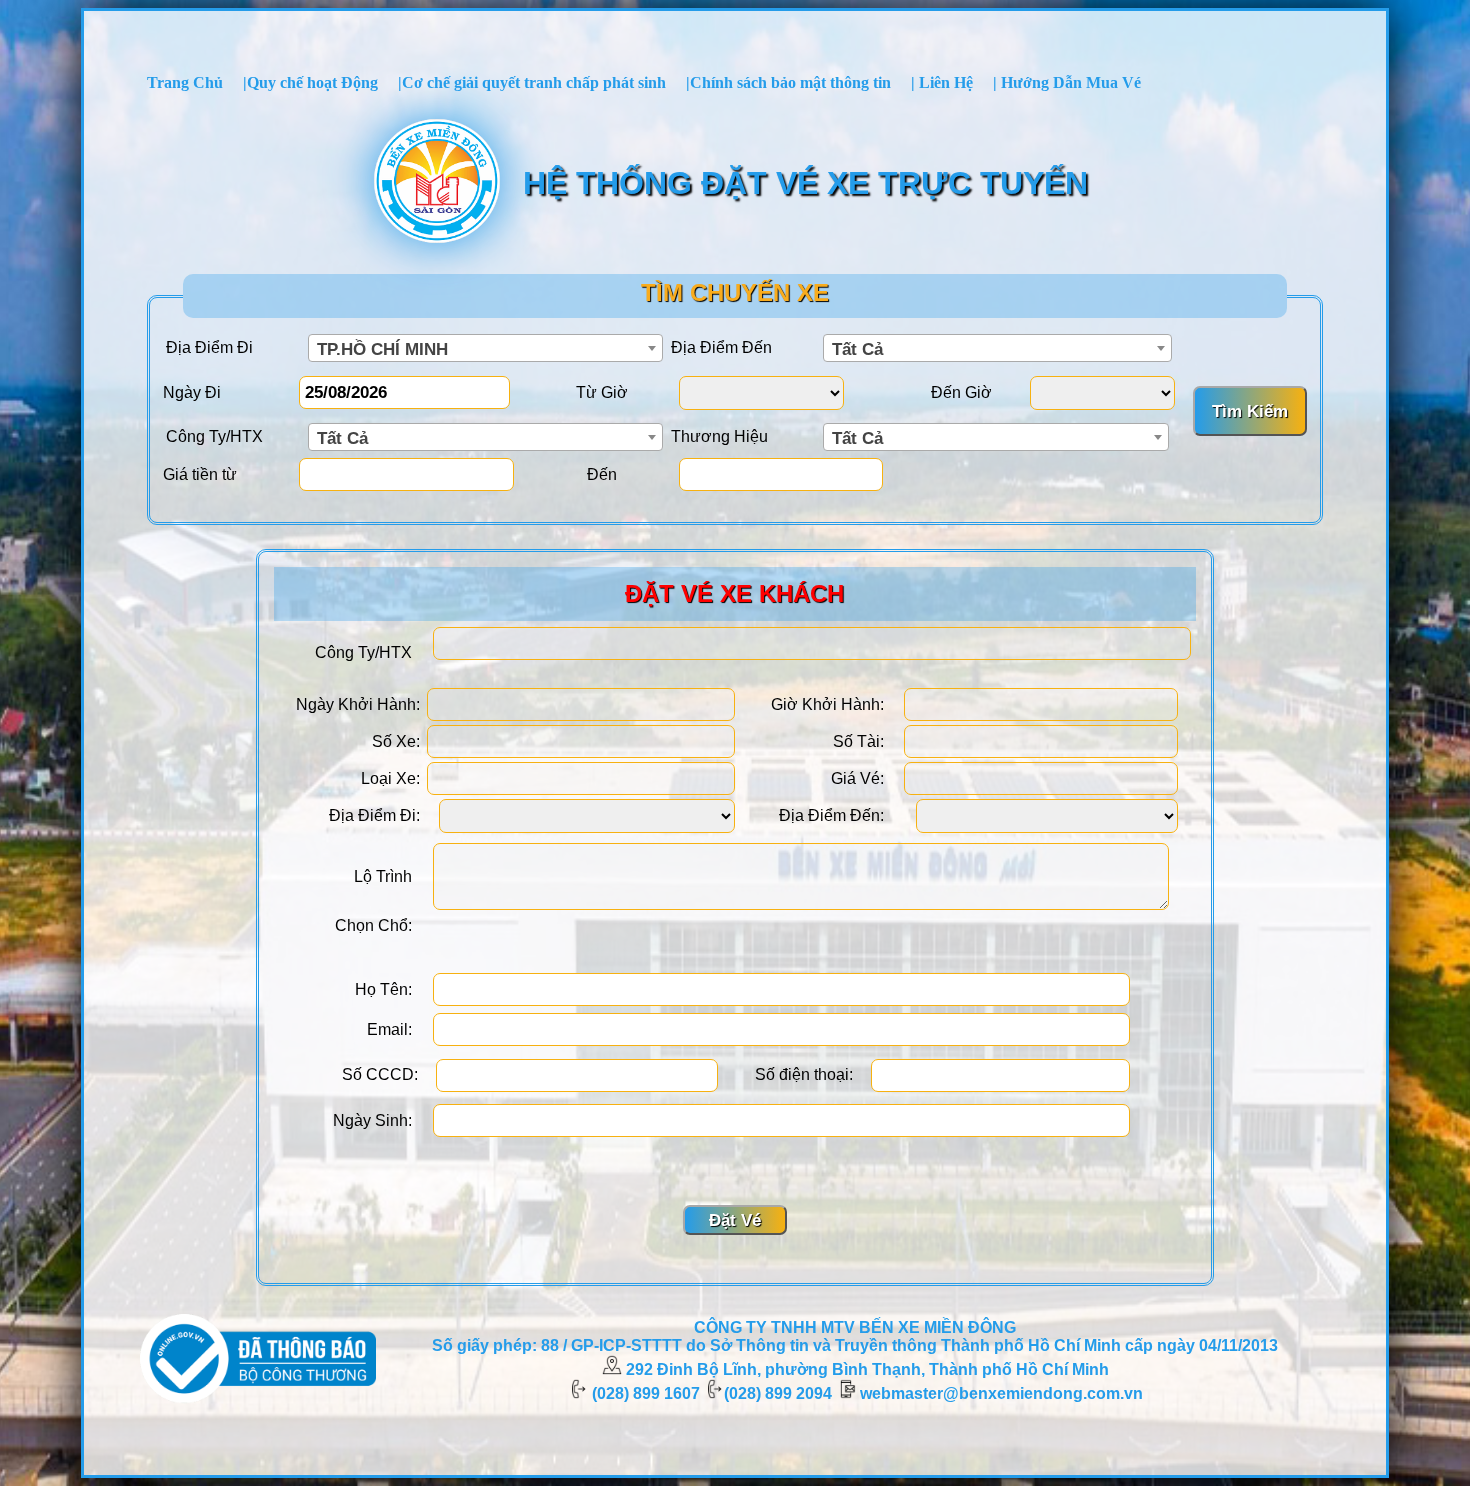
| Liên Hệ (942, 82)
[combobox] (485, 348)
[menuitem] (185, 83)
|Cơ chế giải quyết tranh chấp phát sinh (532, 82)
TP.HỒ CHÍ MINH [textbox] (382, 349)
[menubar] (644, 83)
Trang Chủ (185, 82)
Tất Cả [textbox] (857, 349)
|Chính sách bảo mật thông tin (788, 82)
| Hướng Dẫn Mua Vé (1067, 82)
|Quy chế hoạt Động (310, 82)
